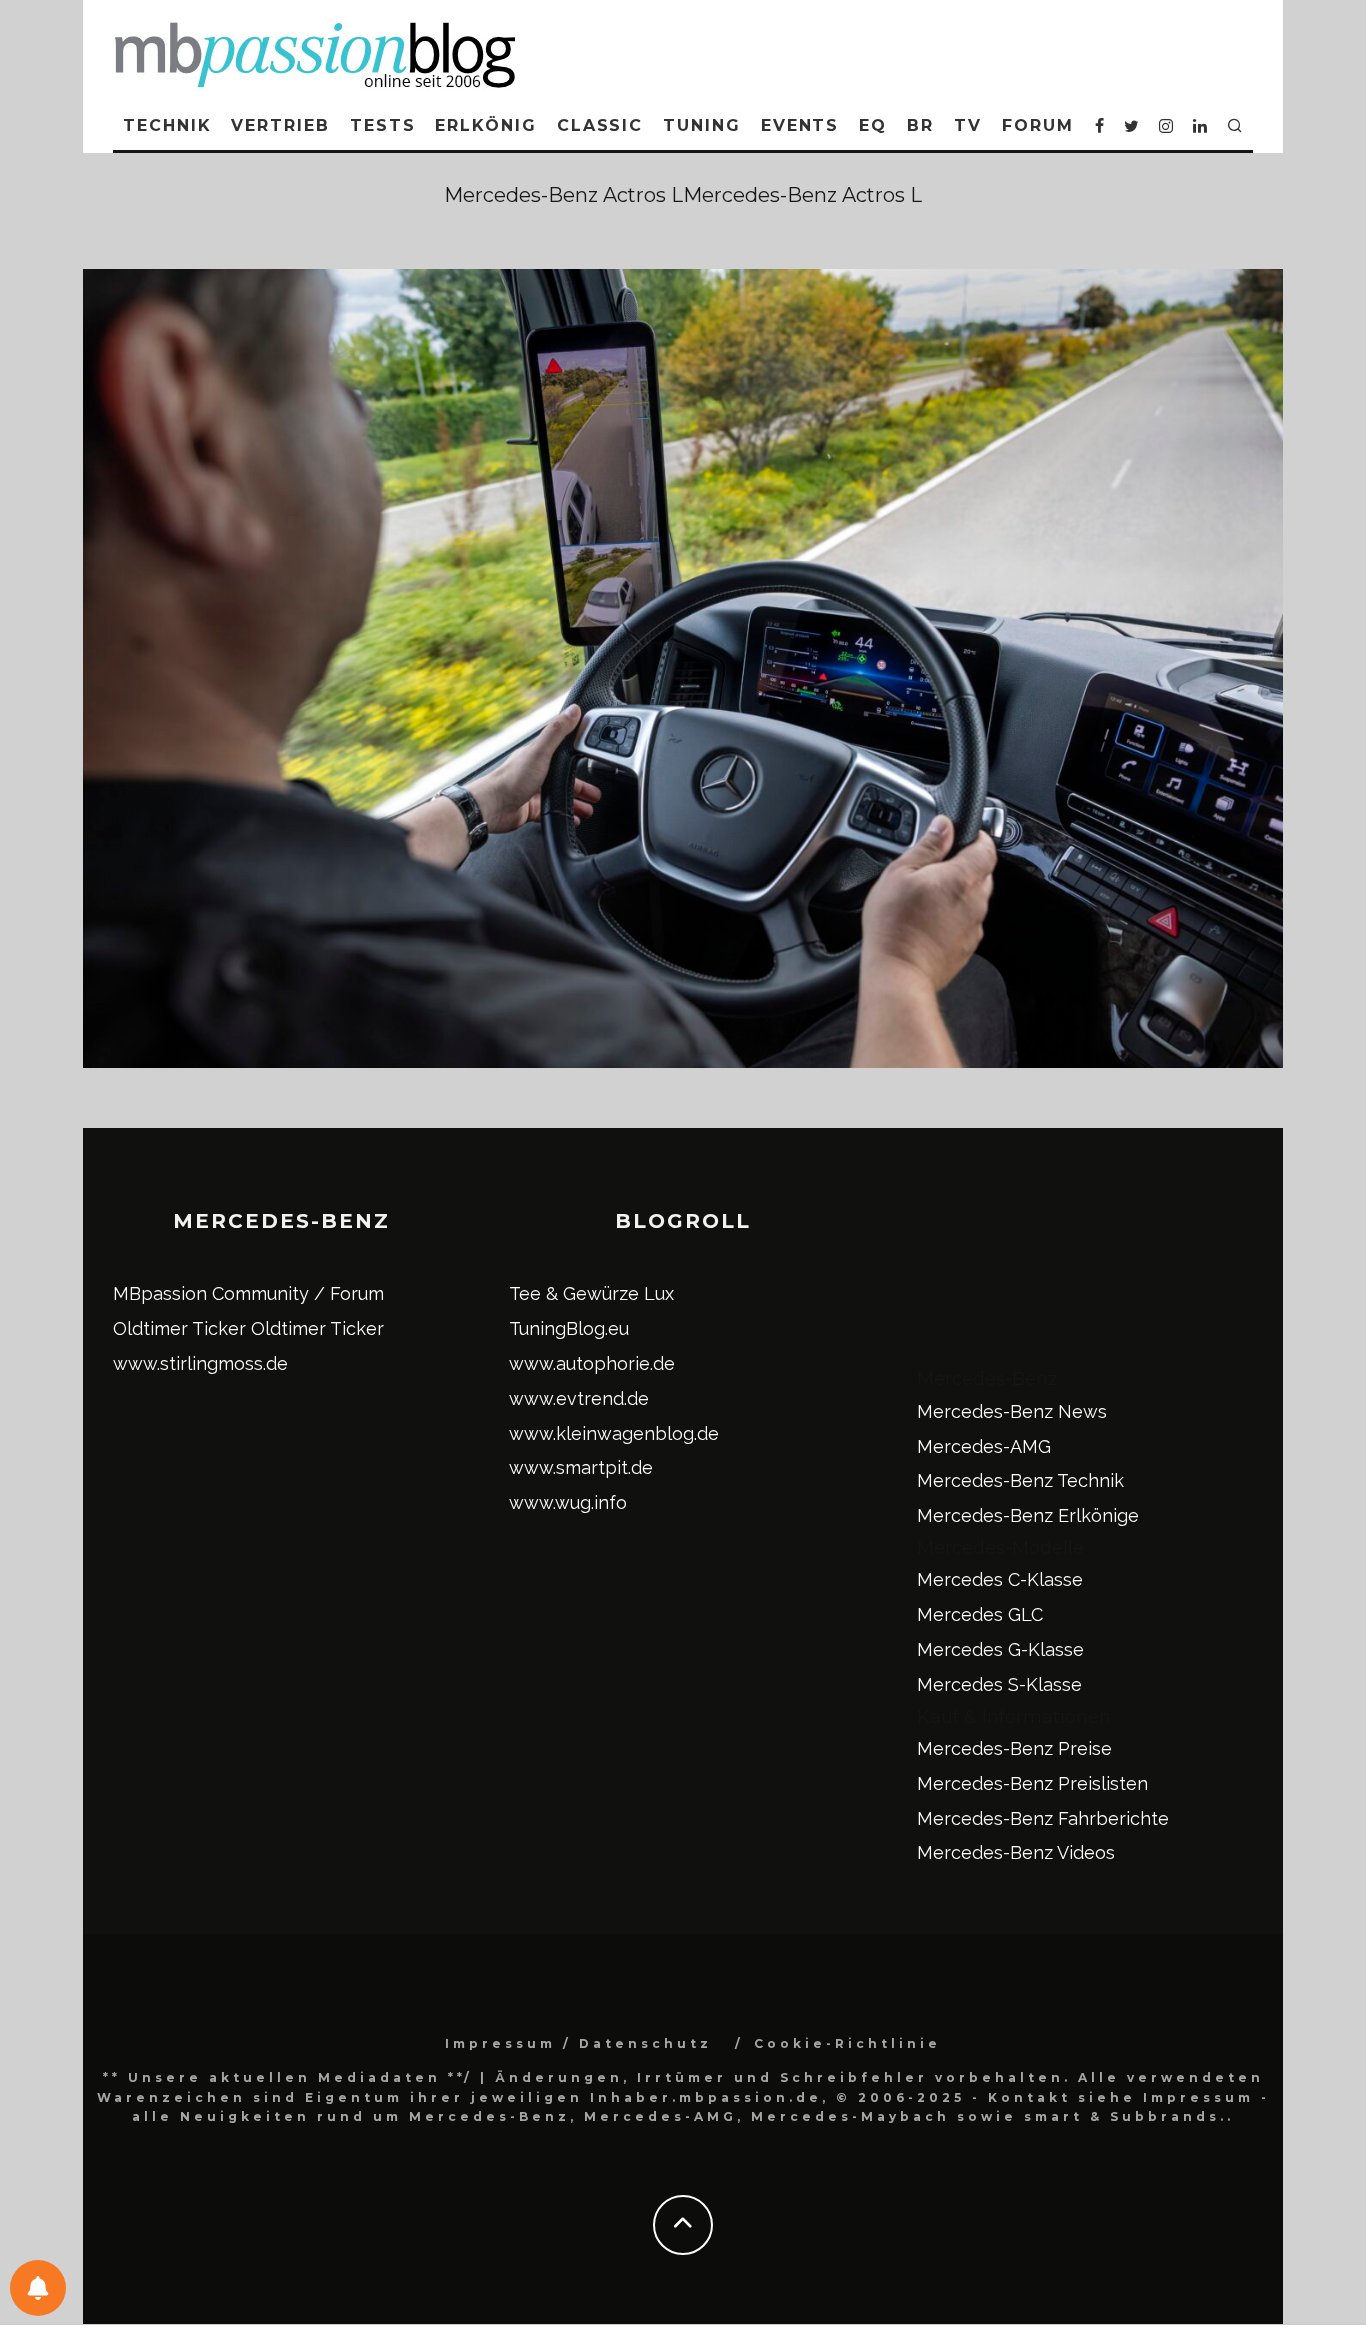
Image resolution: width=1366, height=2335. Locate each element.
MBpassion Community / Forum (248, 1293)
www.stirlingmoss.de (200, 1363)
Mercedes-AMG (984, 1446)
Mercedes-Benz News (1012, 1411)
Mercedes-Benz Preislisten (1032, 1783)
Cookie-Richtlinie (847, 2043)
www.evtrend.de (579, 1398)
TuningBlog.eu (569, 1328)
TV (968, 125)
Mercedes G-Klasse (1000, 1649)
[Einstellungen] (38, 2288)
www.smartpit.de (581, 1467)
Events (800, 125)
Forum (1038, 125)
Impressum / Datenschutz (578, 2043)
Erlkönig (485, 125)
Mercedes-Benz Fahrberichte (1043, 1818)
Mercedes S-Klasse (999, 1684)
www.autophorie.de (592, 1363)
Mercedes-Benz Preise (1014, 1748)
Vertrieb (280, 125)
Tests (383, 125)
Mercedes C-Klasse (1000, 1579)
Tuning (702, 125)
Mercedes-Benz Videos (1016, 1852)
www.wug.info (568, 1502)
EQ (873, 125)
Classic (600, 125)
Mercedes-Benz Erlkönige (1028, 1515)
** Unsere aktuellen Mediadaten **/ (288, 2077)
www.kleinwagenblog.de (614, 1433)
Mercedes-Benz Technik (1020, 1480)
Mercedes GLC (980, 1614)
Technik (167, 125)
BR (920, 125)
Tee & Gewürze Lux (591, 1293)
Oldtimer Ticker (179, 1328)
